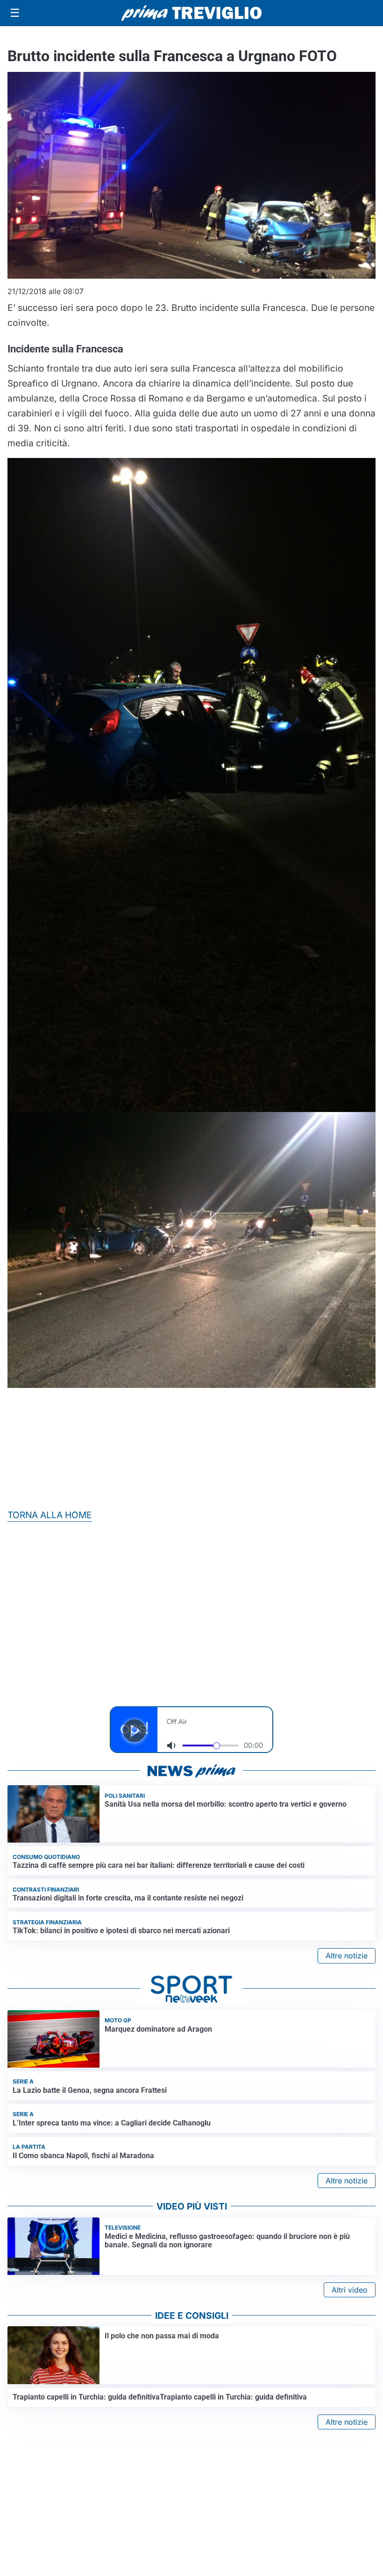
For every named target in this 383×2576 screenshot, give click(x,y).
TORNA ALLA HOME (50, 1515)
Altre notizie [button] (347, 1956)
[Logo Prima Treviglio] (191, 13)
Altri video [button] (350, 2290)
